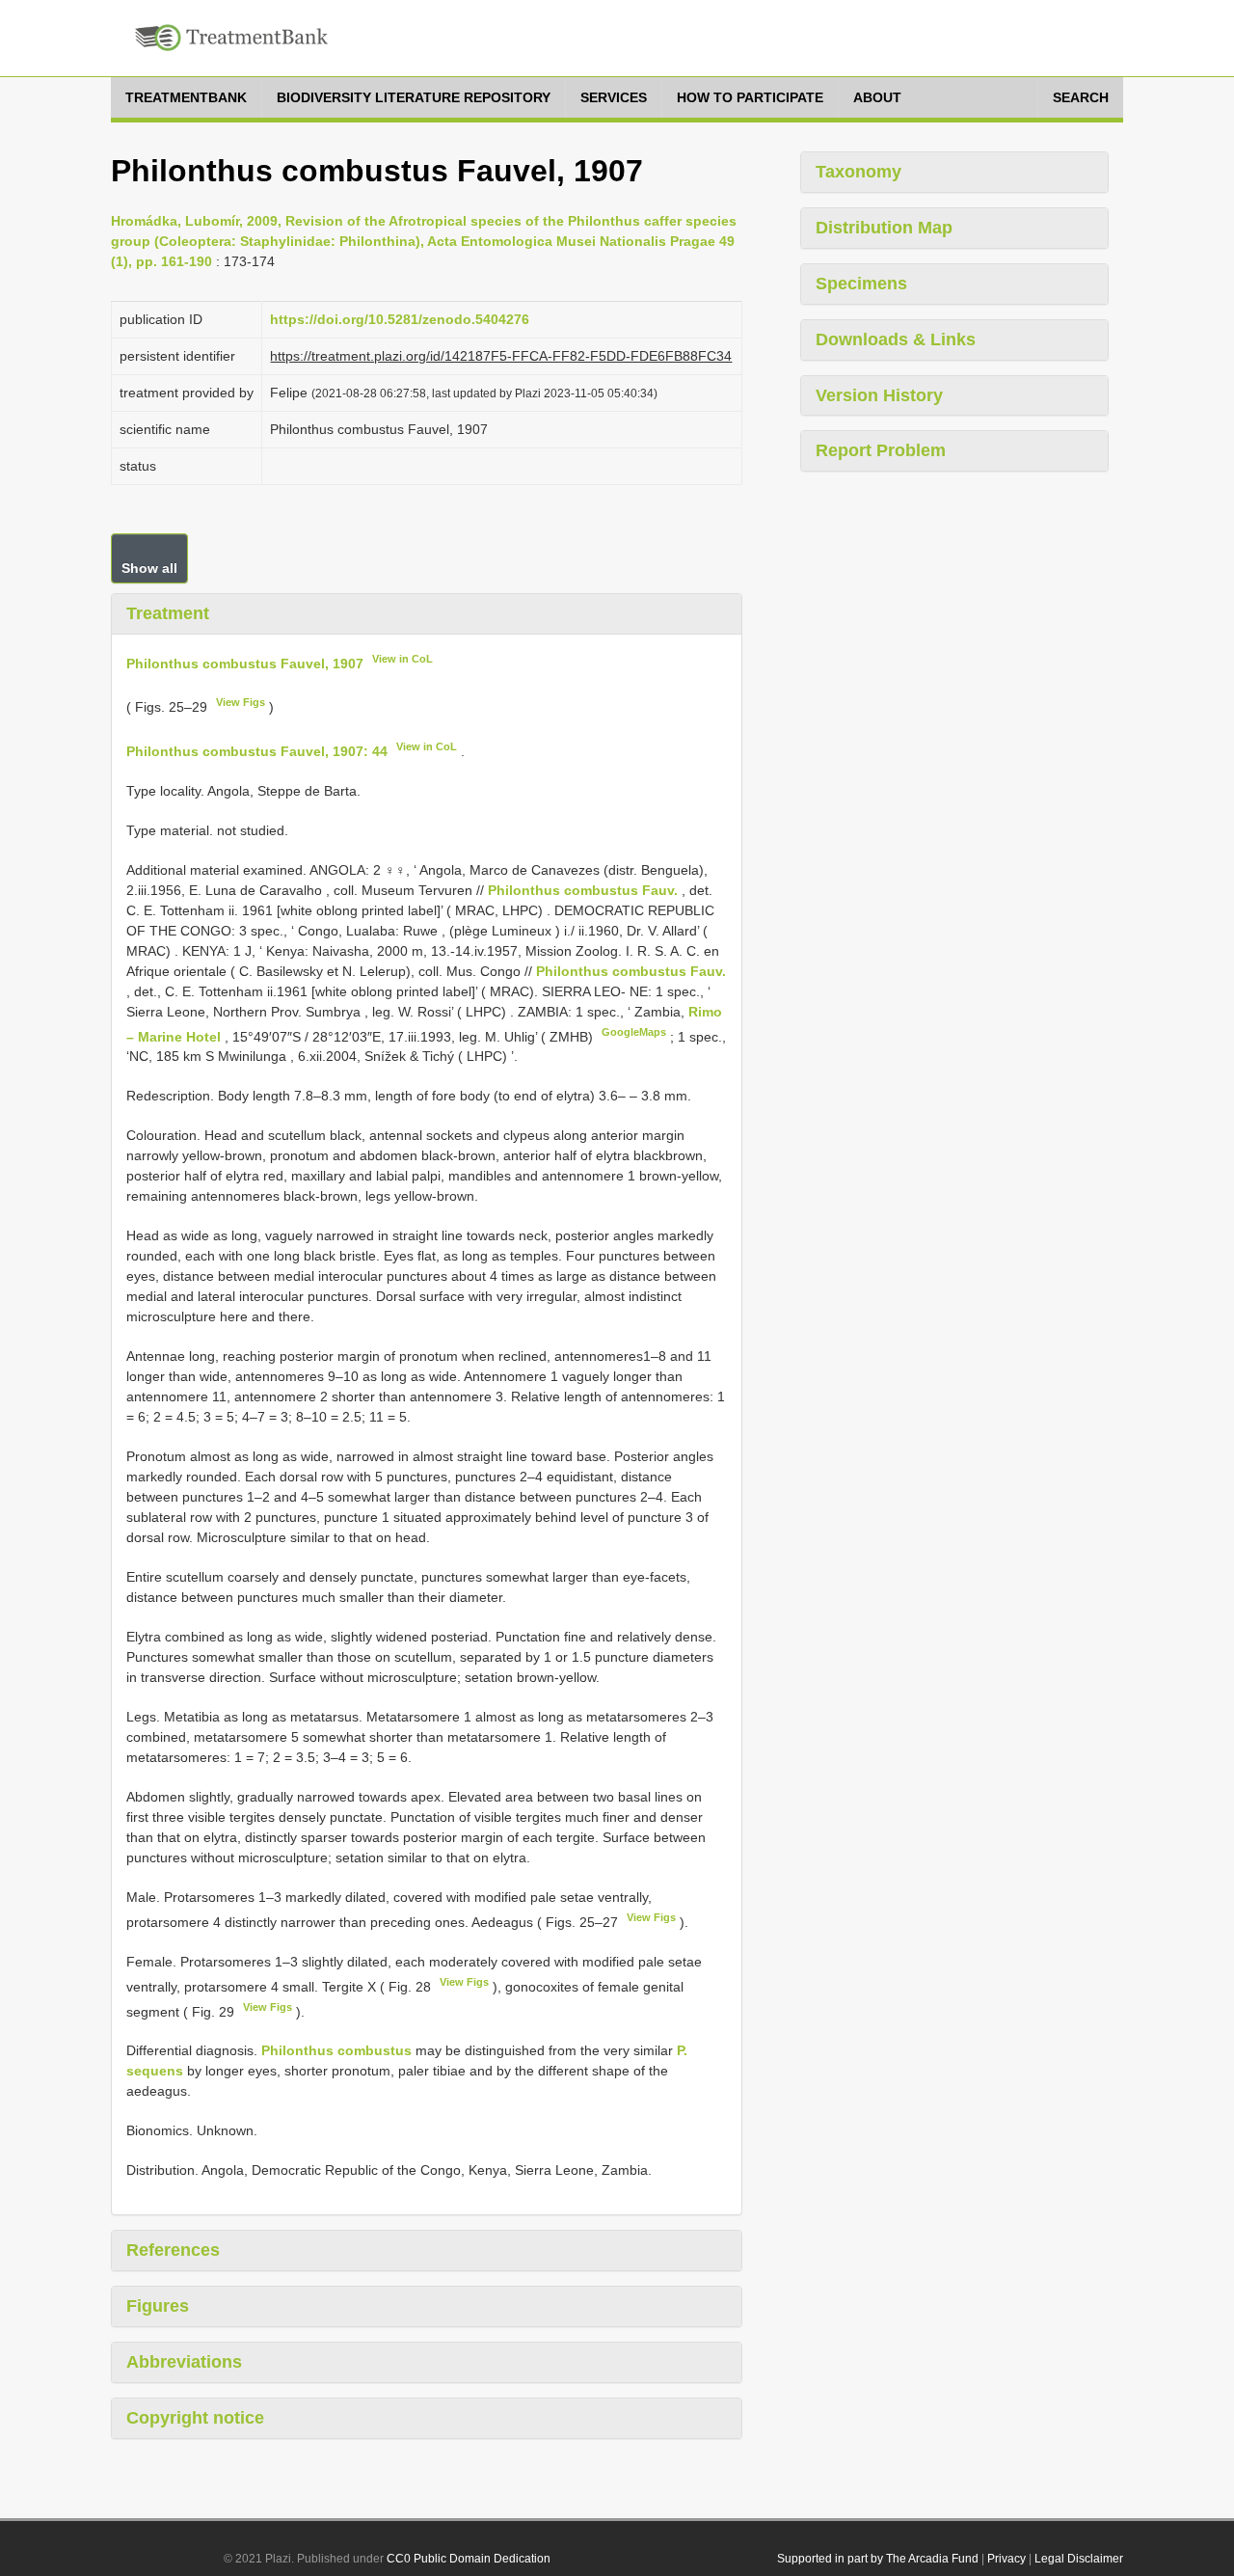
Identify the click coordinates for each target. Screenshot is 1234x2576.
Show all (149, 568)
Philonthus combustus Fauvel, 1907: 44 (257, 751)
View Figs (241, 702)
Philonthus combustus (336, 2050)
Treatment (168, 613)
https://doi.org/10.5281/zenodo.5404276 (400, 319)
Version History (879, 395)
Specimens (861, 284)
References (173, 2250)
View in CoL (402, 659)
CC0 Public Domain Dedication (469, 2559)
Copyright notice (195, 2418)
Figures (158, 2306)
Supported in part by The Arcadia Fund (878, 2559)
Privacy (1006, 2559)
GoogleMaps (634, 1032)
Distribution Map (884, 228)
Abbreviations (184, 2362)
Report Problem (881, 450)
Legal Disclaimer (1079, 2559)
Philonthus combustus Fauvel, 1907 (245, 663)
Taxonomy (858, 172)
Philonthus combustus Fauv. (583, 890)
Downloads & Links (896, 339)
